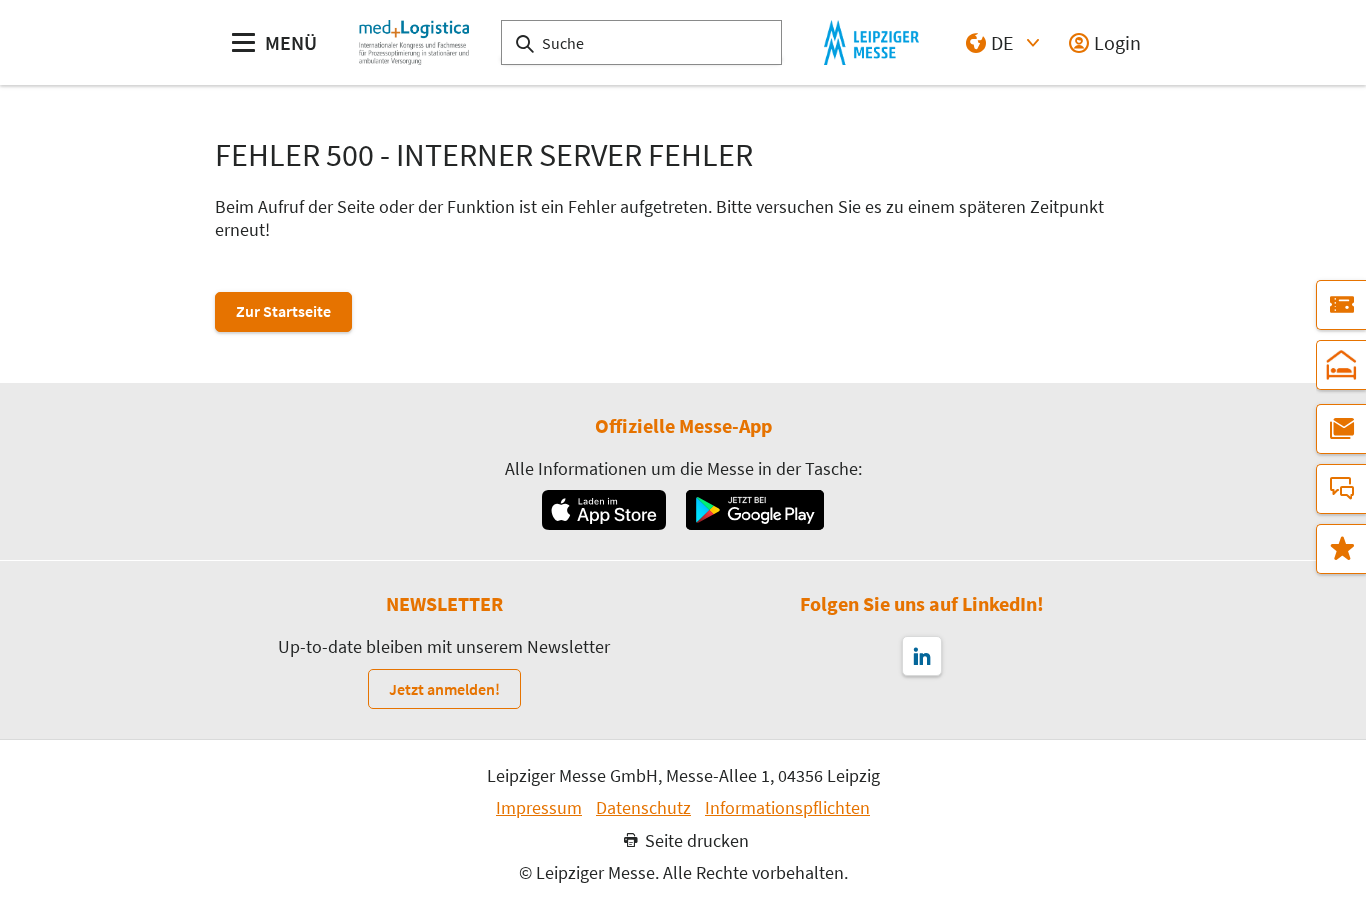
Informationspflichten (787, 808)
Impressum (539, 808)
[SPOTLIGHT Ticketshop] (1341, 305)
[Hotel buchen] (1341, 365)
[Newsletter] (1341, 429)
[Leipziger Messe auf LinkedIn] (922, 656)
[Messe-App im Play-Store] (755, 510)
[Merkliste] (1341, 549)
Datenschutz (643, 808)
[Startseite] (414, 42)
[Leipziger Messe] (871, 42)
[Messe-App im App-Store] (603, 510)
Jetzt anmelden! (444, 689)
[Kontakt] (1341, 489)
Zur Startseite (283, 311)
